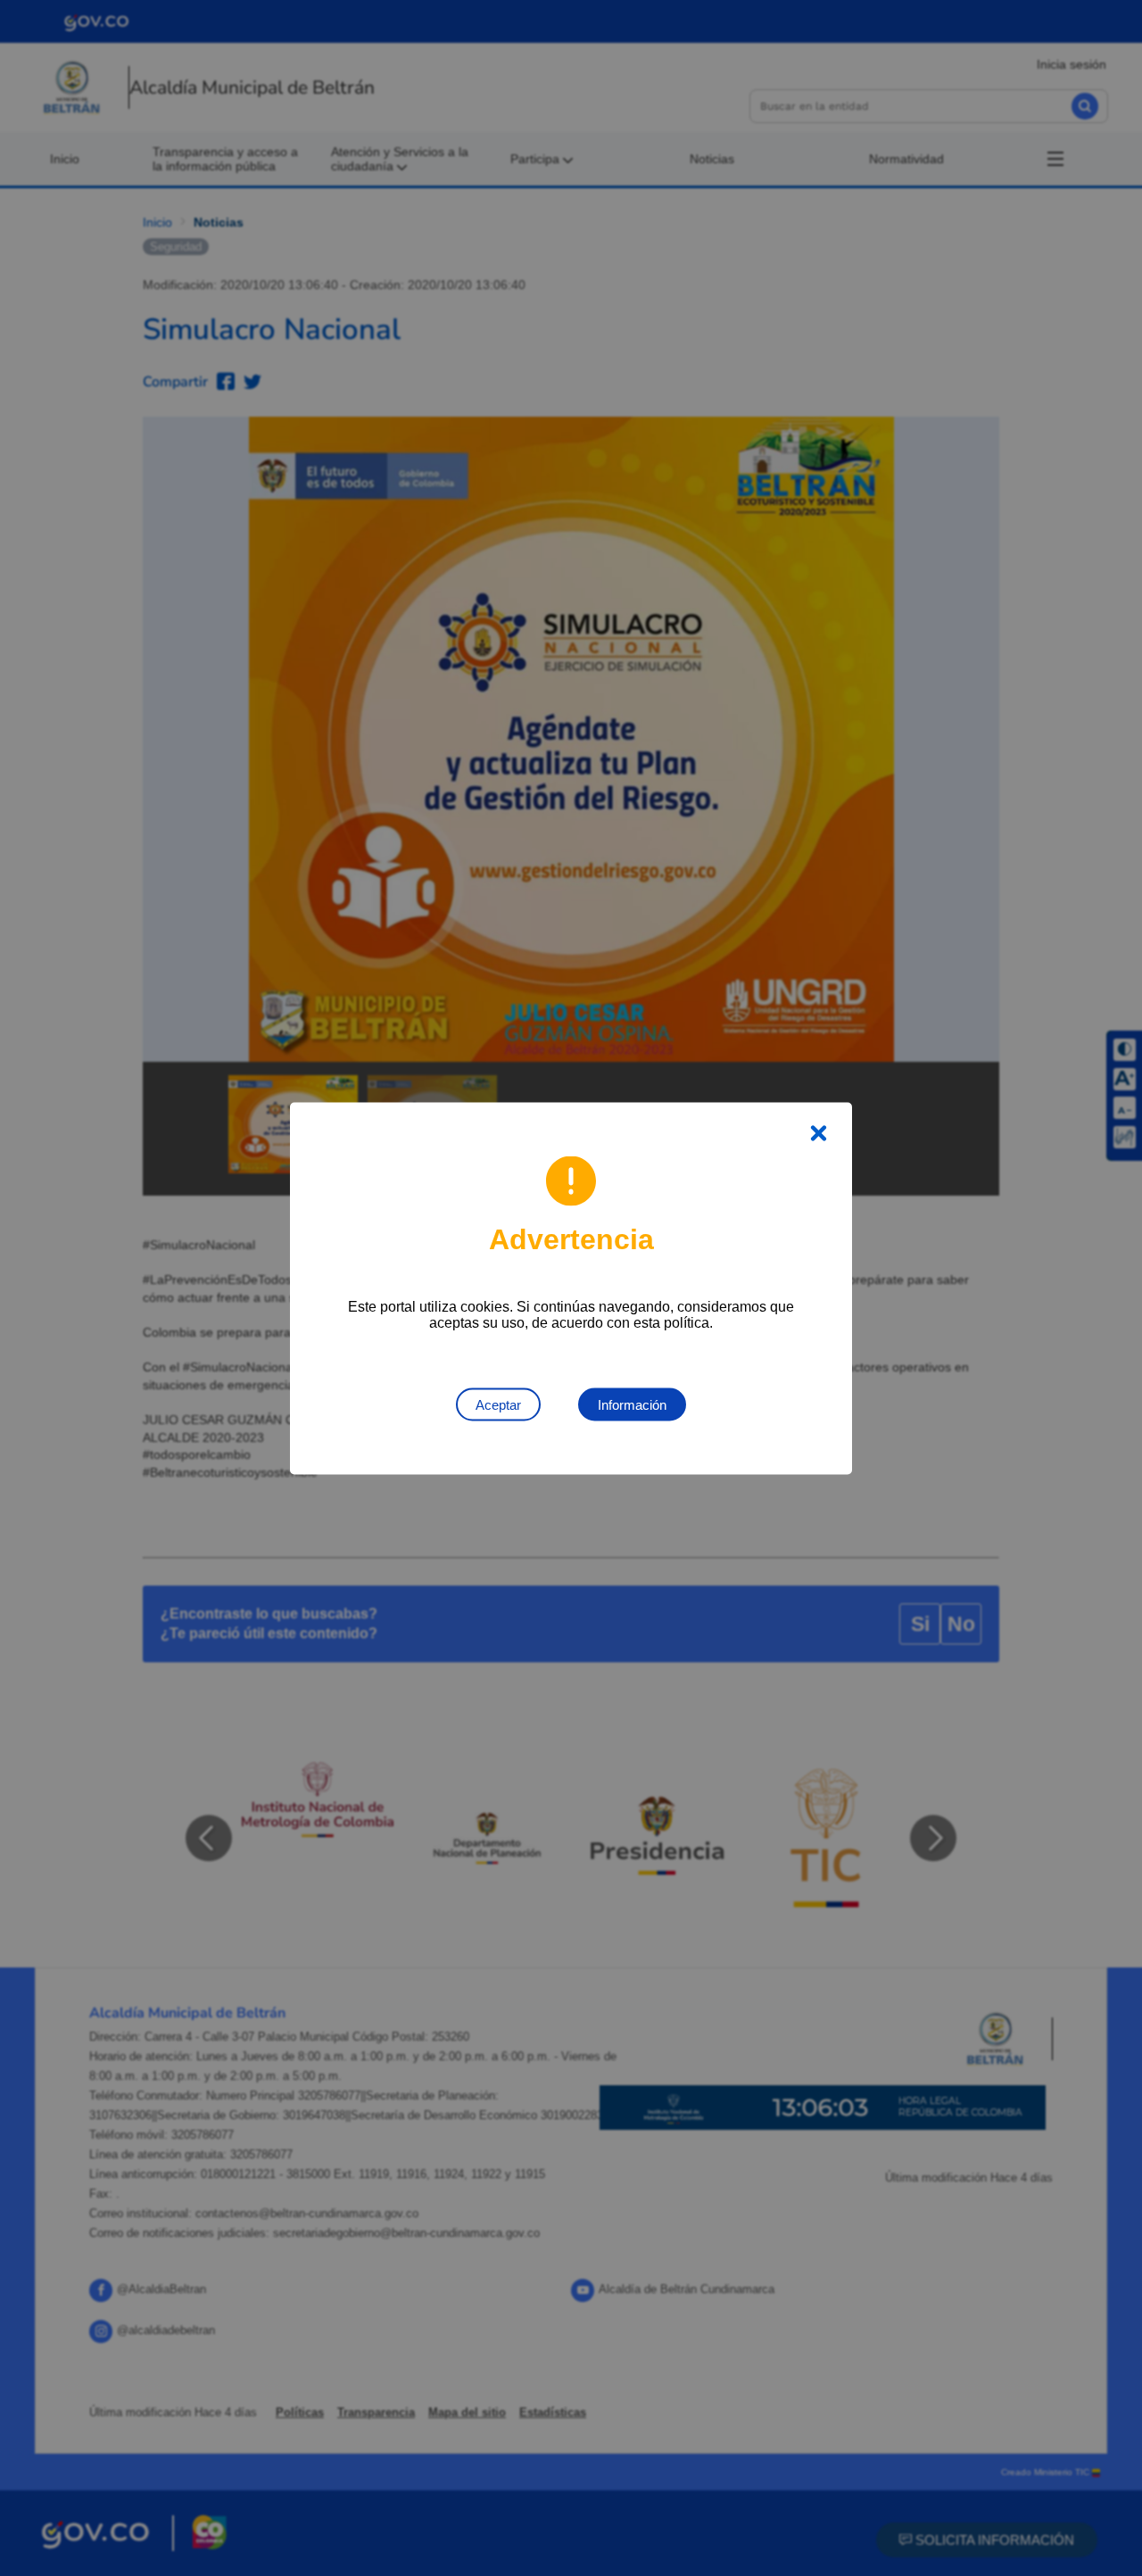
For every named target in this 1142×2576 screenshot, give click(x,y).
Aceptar (498, 1404)
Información (632, 1404)
